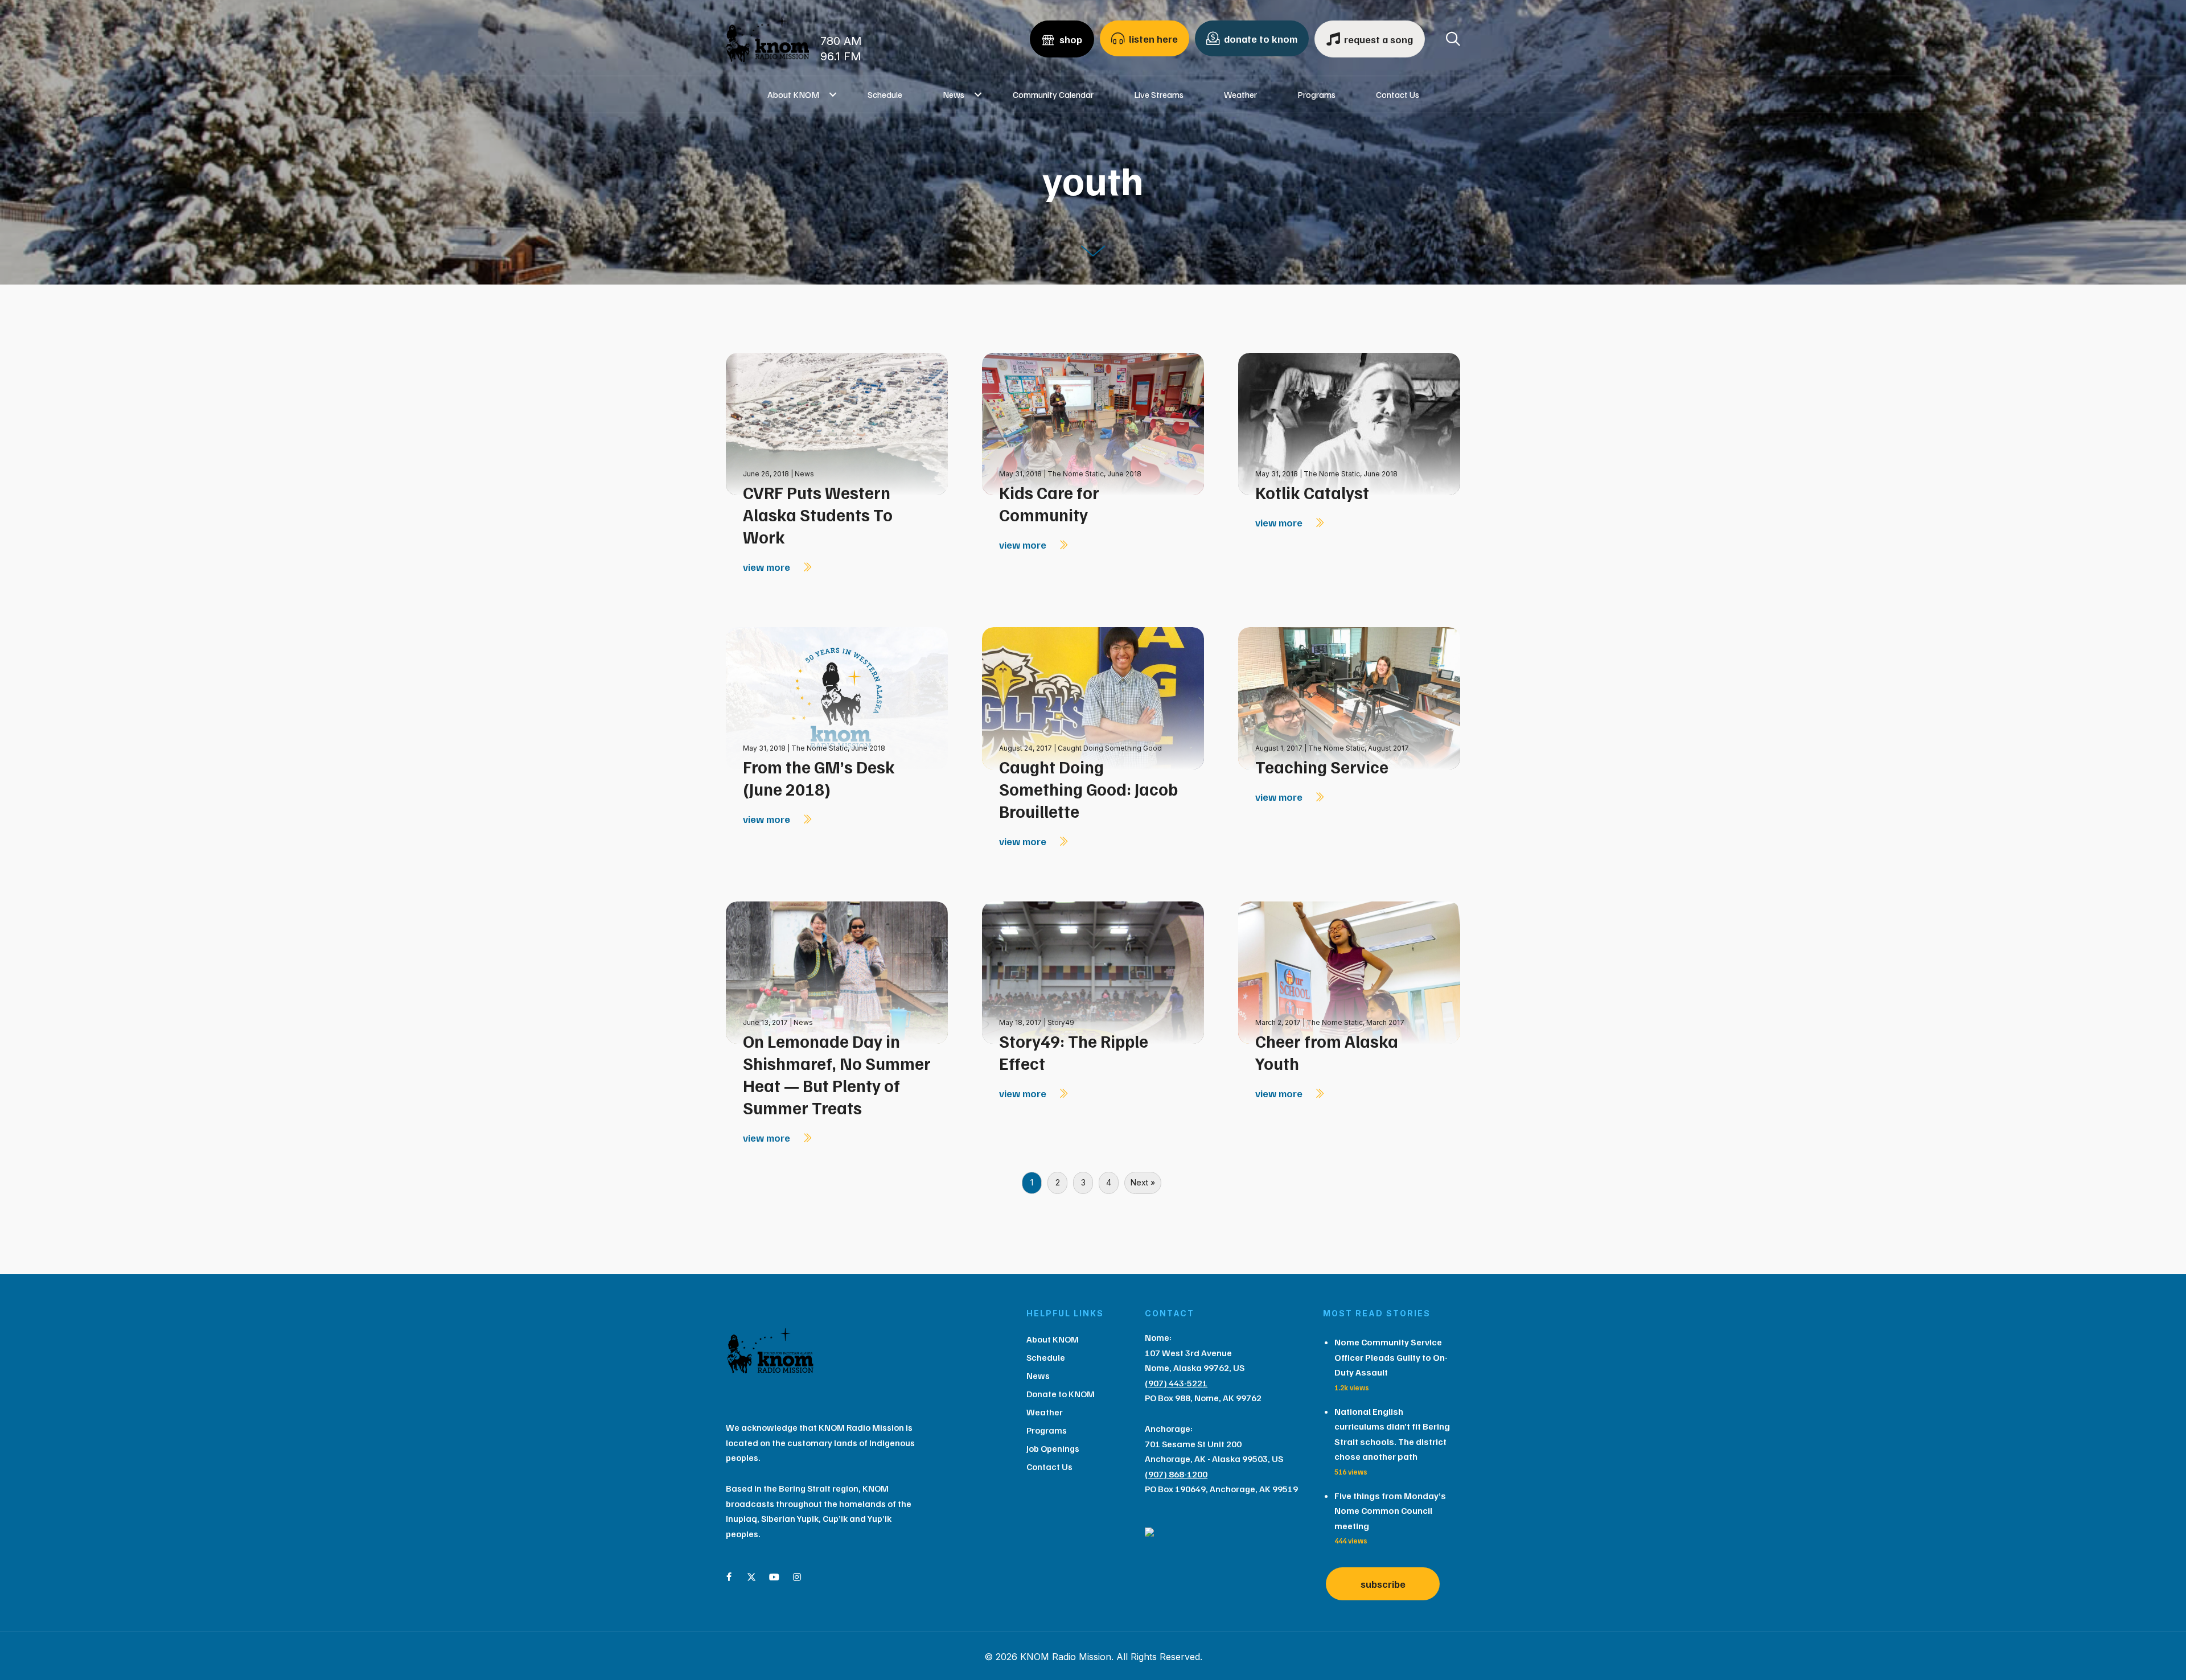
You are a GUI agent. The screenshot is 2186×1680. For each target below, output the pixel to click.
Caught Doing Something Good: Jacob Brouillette (1088, 789)
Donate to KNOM (1061, 1394)
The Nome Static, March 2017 (1355, 1022)
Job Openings (1053, 1448)
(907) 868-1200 (1176, 1474)
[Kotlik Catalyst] (1349, 423)
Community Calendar (1053, 94)
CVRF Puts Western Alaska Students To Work (818, 514)
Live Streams (1159, 94)
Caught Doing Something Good (1110, 748)
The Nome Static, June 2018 (1094, 474)
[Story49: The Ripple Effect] (1093, 971)
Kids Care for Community (1049, 503)
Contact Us (1398, 94)
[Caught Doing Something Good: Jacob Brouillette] (1093, 697)
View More (768, 567)
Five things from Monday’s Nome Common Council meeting (1390, 1511)
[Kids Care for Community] (1093, 423)
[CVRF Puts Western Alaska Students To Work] (837, 423)
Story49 (1061, 1022)
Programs (1316, 94)
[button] (833, 94)
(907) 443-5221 (1176, 1383)
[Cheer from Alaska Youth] (1349, 971)
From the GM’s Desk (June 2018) (819, 778)
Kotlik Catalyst (1312, 492)
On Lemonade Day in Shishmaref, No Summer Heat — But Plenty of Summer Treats (837, 1074)
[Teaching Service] (1349, 697)
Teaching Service (1322, 767)
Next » (1143, 1182)
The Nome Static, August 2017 (1359, 748)
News (954, 94)
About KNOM (793, 94)
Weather (1240, 94)
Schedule (885, 94)
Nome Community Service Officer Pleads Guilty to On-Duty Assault (1391, 1357)
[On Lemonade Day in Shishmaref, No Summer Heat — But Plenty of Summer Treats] (837, 971)
